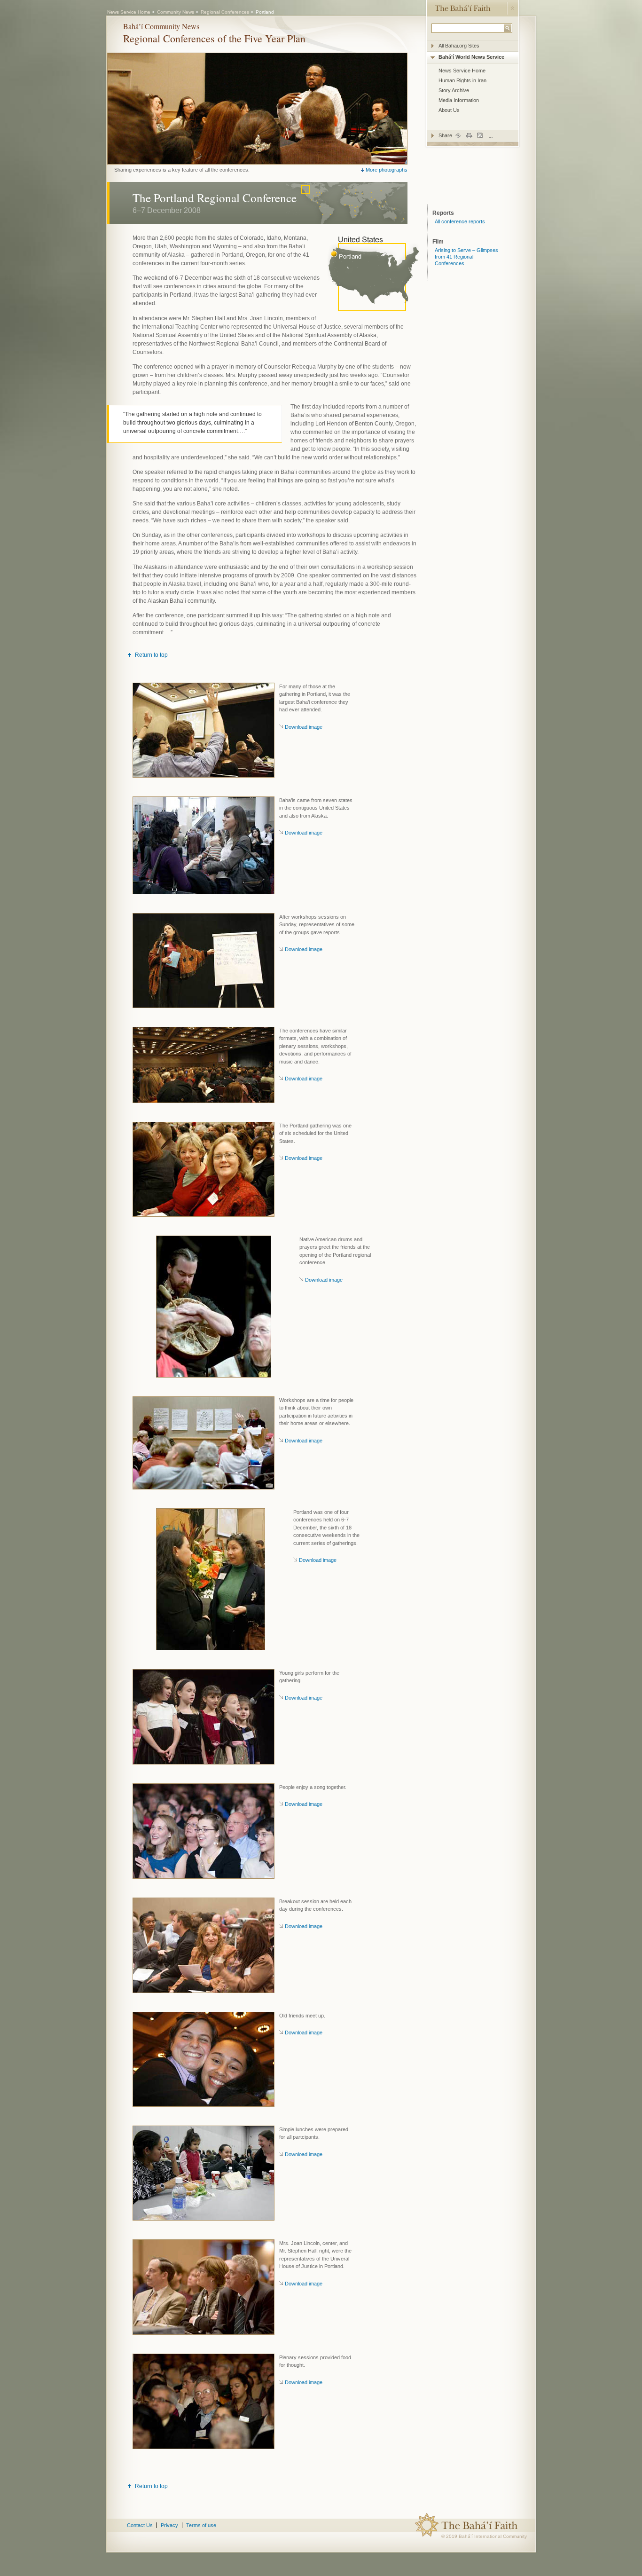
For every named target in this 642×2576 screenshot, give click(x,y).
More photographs (387, 170)
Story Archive (454, 90)
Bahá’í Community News (161, 26)
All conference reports (460, 221)
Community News (176, 12)
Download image (304, 727)
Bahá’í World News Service (471, 57)
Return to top (151, 655)
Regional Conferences (225, 12)
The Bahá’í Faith (462, 8)
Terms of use (201, 2525)
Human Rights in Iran (462, 80)
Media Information (459, 100)
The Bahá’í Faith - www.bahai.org (488, 2525)
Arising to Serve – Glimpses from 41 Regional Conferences (466, 257)
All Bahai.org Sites (459, 46)
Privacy (169, 2525)
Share (446, 135)
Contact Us (140, 2525)
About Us (449, 110)
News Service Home (462, 71)
